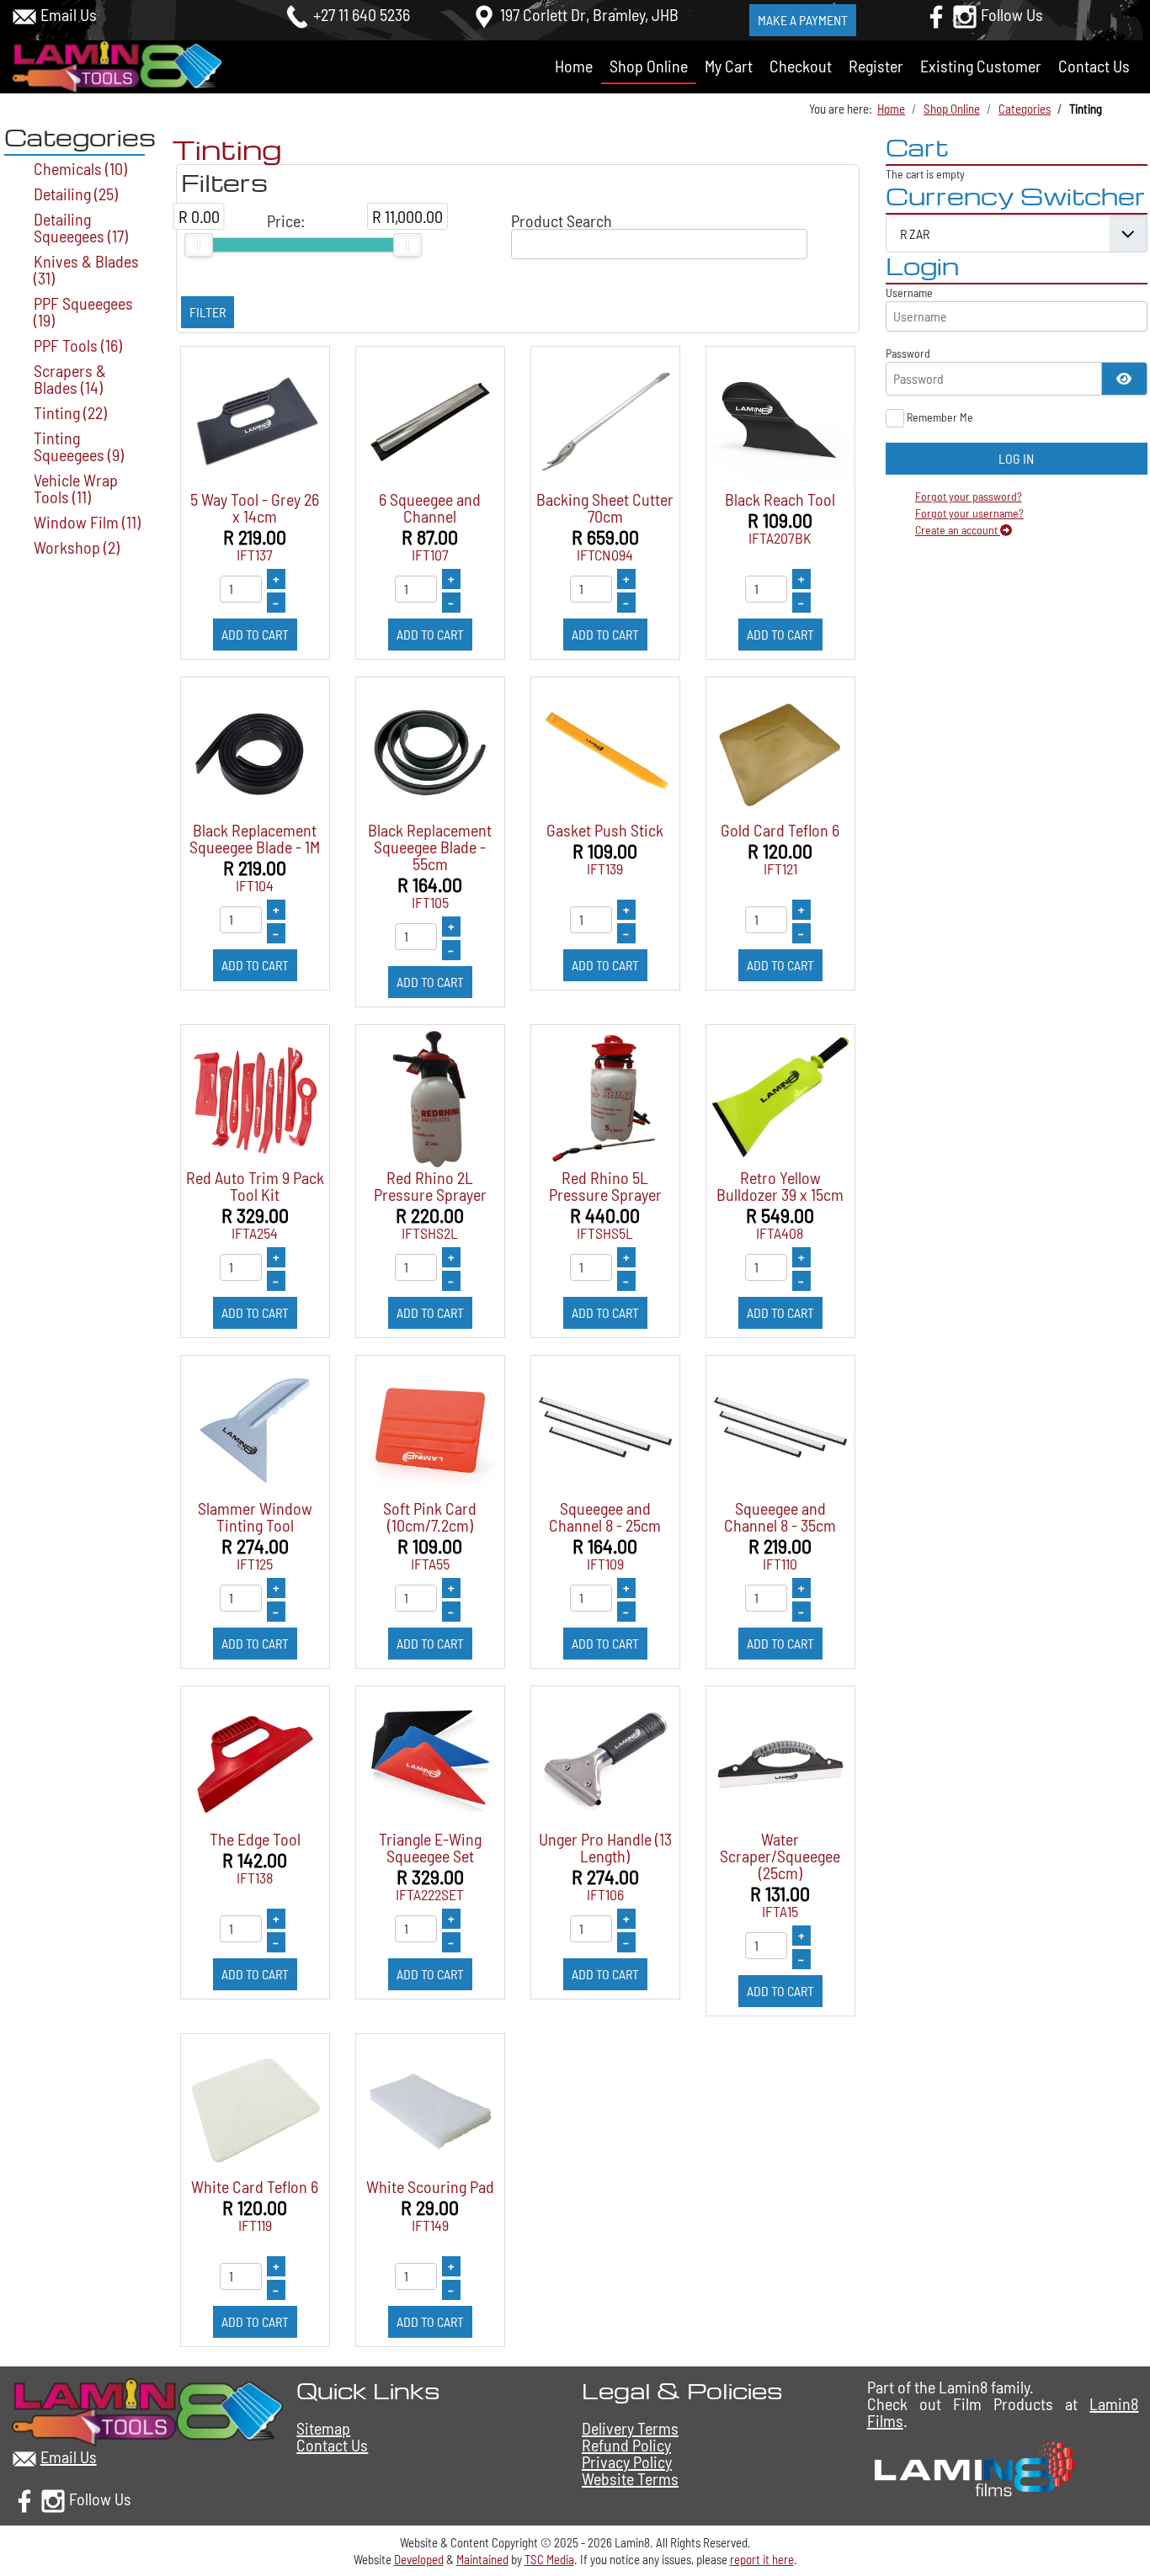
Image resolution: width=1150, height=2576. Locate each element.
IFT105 (430, 902)
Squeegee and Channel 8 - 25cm (605, 1516)
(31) (86, 269)
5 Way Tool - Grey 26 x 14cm (255, 507)
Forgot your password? (969, 496)
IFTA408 (780, 1233)
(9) (79, 446)
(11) (76, 488)
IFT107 (430, 555)
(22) (70, 412)
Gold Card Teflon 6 (780, 830)
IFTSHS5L (605, 1233)
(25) (76, 194)
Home (574, 66)
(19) (83, 311)
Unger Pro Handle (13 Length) (605, 1847)
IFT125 (255, 1564)
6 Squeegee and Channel (430, 507)
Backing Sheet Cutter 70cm (605, 507)
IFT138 (255, 1878)
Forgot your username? (969, 513)
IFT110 (780, 1564)
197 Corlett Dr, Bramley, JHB (589, 14)
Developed (419, 2559)
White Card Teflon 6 (255, 2186)
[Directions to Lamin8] (484, 14)
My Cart (729, 66)
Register (876, 66)
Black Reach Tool (780, 499)
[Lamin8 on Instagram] (965, 14)
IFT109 (605, 1564)
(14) (70, 379)
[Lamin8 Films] (972, 2467)
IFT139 (605, 868)
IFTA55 (430, 1564)
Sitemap (323, 2428)
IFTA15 (780, 1911)
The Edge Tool (255, 1839)
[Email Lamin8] (24, 14)
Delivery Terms (630, 2428)
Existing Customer (981, 66)
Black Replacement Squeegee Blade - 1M (255, 838)
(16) (78, 345)
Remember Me (940, 417)
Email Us (69, 14)
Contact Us (1094, 66)
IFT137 (255, 555)
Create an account (958, 530)
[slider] (199, 245)
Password (908, 353)
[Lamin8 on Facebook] (936, 14)
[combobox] (660, 244)
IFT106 (605, 1894)
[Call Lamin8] (297, 14)
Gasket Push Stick (605, 830)
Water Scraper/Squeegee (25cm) (780, 1856)
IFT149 (430, 2225)
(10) (80, 168)
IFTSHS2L (430, 1233)
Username (909, 292)
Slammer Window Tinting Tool (255, 1516)
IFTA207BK (780, 538)
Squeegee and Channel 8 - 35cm (780, 1516)
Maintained (482, 2559)
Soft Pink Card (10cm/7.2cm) (430, 1516)
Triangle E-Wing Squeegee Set (430, 1847)
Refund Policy (626, 2445)
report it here (762, 2559)
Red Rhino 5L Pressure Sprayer (605, 1186)
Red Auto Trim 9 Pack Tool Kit (255, 1186)
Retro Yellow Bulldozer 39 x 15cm (780, 1186)
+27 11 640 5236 (362, 14)
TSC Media (549, 2559)
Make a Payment (803, 20)
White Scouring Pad (430, 2186)
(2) (77, 547)
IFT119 (255, 2225)
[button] (1117, 2520)
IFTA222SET (430, 1894)
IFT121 (780, 868)
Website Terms (630, 2478)
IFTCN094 (605, 555)
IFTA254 (255, 1233)
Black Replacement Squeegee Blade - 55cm (430, 847)
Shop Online (649, 66)
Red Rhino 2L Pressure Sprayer (430, 1186)
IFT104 (255, 885)
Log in (1016, 458)
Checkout (801, 66)
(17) (81, 227)
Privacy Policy (627, 2462)
